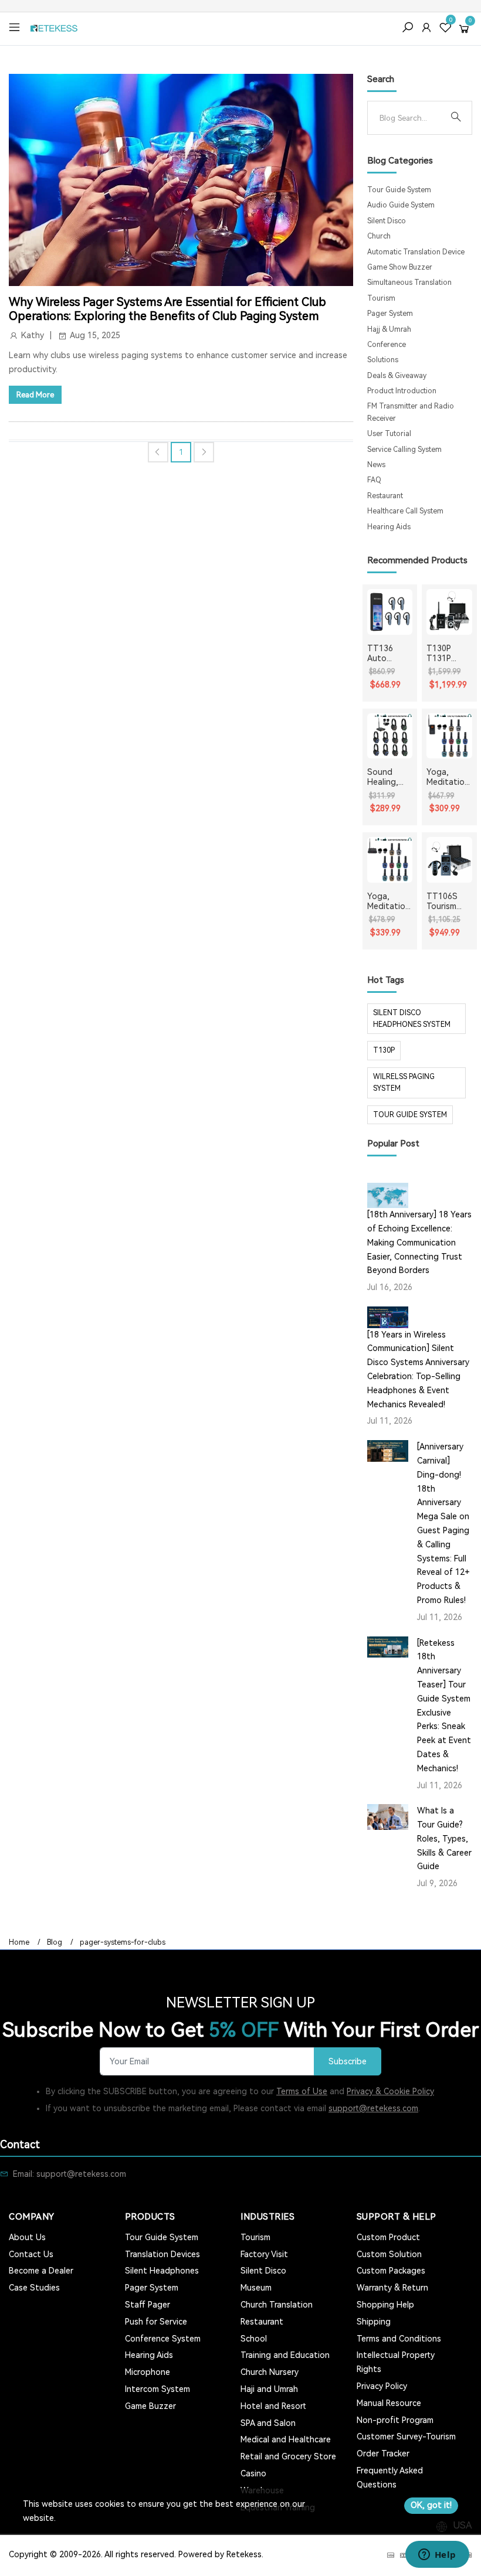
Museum (256, 2288)
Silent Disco (387, 221)
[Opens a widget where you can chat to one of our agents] (437, 2555)
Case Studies (34, 2288)
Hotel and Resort (273, 2406)
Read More (35, 395)
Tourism (381, 298)
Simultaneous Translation (409, 283)
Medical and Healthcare (286, 2439)
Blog (55, 1942)
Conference (387, 345)
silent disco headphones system (412, 1019)
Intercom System (157, 2389)
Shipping (374, 2322)
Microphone (148, 2372)
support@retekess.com (373, 2108)
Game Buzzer (150, 2406)
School (254, 2339)
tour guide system (410, 1115)
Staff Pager (148, 2305)
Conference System (163, 2339)
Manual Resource (389, 2403)
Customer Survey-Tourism (406, 2437)
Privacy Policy (382, 2386)
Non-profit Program (395, 2420)
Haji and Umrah (269, 2389)
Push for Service (156, 2322)
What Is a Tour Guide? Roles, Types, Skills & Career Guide (444, 1838)
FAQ (374, 480)
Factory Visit (264, 2254)
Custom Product (388, 2237)
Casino (253, 2473)
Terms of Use (302, 2091)
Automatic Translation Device (416, 252)
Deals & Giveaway (397, 376)
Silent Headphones (162, 2271)
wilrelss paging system (404, 1083)
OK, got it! (431, 2505)
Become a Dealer (41, 2271)
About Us (27, 2237)
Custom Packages (391, 2271)
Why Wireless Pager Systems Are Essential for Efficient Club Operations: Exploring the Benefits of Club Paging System (167, 309)
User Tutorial (389, 434)
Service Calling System (404, 450)
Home (19, 1942)
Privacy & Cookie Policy (390, 2091)
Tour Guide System (399, 190)
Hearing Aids (389, 527)
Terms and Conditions (399, 2339)
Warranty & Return (392, 2288)
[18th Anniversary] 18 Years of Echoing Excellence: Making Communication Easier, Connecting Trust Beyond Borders (419, 1242)
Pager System (390, 314)
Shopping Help (385, 2305)
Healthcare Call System (405, 511)
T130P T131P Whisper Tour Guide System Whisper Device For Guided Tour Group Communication (448, 654)
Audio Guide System (401, 205)
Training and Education (285, 2355)
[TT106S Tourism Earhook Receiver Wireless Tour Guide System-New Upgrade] (449, 860)
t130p (384, 1050)
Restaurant (385, 496)
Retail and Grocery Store (288, 2456)
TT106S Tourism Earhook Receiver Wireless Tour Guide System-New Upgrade (448, 901)
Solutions (383, 360)
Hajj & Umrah (389, 329)
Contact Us (31, 2254)
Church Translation (277, 2305)
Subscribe (348, 2062)
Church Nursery (270, 2372)
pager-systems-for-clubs (123, 1942)
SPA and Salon (268, 2423)
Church (379, 236)
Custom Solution (389, 2254)
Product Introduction (402, 391)
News (376, 465)
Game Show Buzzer (400, 267)
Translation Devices (162, 2254)
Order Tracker (383, 2454)
